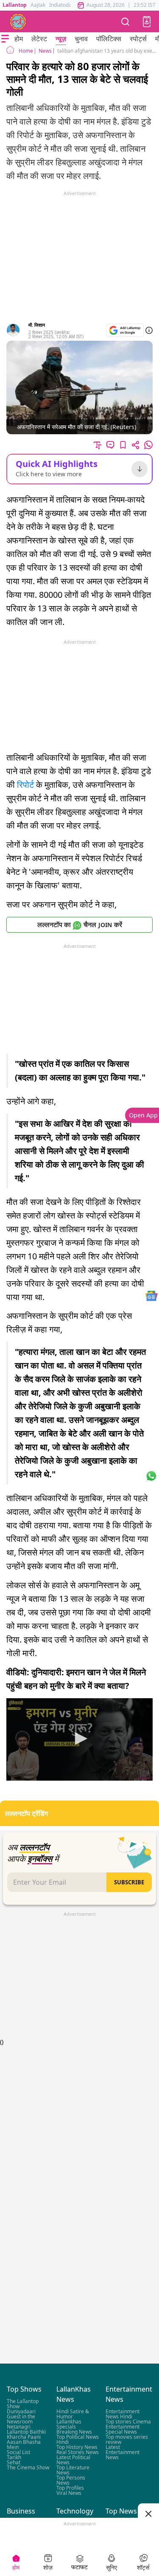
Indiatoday (62, 5)
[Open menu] (5, 39)
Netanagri (19, 2427)
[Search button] (126, 21)
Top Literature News (73, 2470)
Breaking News (74, 2432)
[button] (147, 22)
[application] (79, 1739)
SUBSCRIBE (129, 1882)
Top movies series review (127, 2439)
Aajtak (38, 5)
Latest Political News (73, 2460)
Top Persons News (71, 2480)
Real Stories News (78, 2452)
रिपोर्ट (25, 785)
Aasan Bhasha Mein (24, 2445)
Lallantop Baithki (26, 2432)
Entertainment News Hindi (123, 2414)
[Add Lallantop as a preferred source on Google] (125, 330)
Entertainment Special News (123, 2429)
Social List (18, 2452)
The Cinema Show (28, 2467)
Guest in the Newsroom (21, 2419)
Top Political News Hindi (78, 2439)
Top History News (77, 2447)
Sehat (14, 2462)
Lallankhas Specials (69, 2424)
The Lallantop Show (23, 2404)
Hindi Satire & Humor (73, 2414)
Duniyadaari (21, 2411)
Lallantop (15, 5)
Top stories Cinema (128, 2422)
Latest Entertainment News (123, 2452)
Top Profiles (70, 2488)
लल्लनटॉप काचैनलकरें (80, 925)
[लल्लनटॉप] (18, 22)
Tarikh (14, 2457)
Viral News (69, 2493)
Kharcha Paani (24, 2437)
